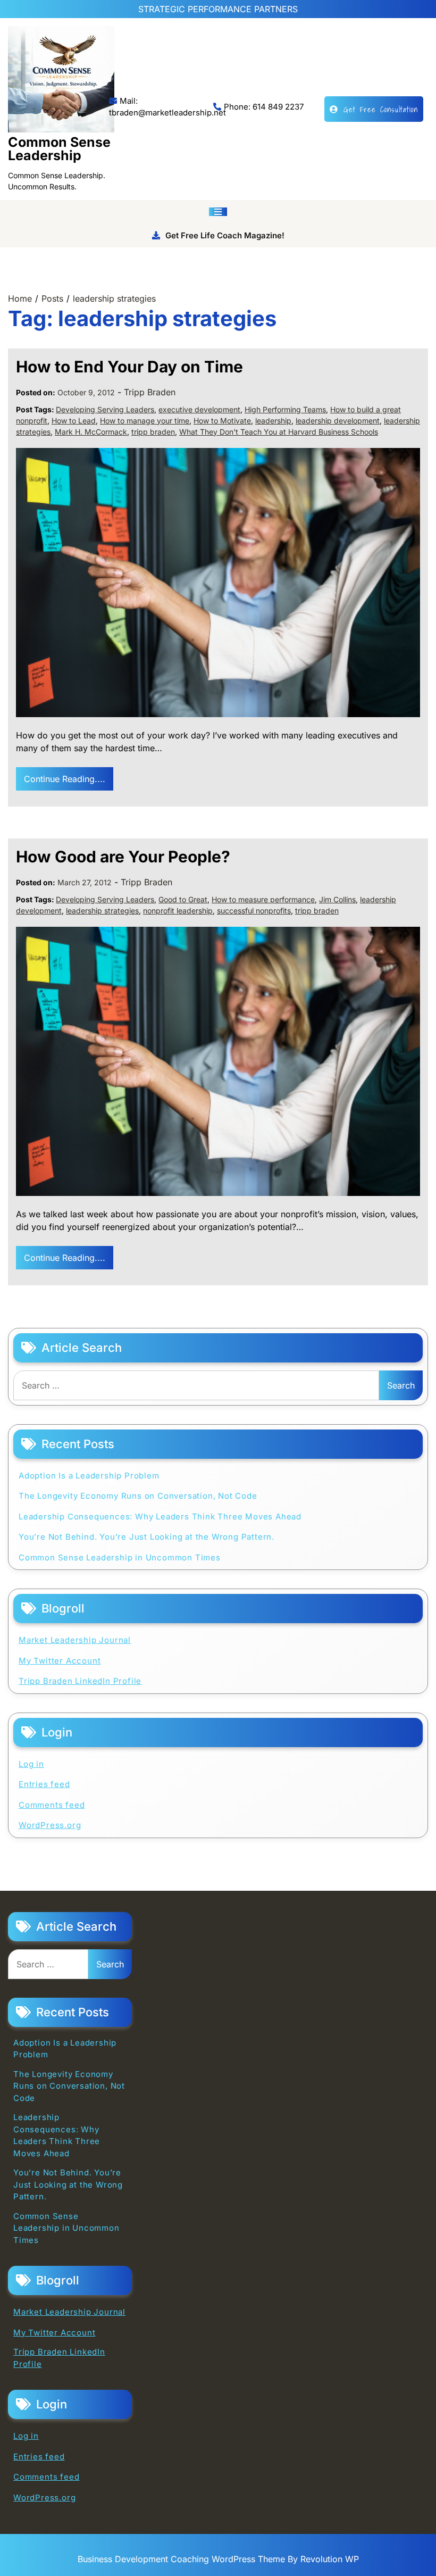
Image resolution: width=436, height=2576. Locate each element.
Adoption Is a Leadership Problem (89, 1476)
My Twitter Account (60, 1661)
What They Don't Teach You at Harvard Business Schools (279, 432)
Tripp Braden (150, 392)
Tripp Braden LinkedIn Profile (80, 1681)
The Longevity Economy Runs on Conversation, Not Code (138, 1496)
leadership (273, 421)
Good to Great (183, 899)
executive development (199, 409)
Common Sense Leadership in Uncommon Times (120, 1557)
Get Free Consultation (381, 109)
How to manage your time (145, 421)
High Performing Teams (285, 409)
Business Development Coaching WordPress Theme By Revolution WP (218, 2559)
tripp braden (153, 432)
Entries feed (44, 1784)
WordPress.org (50, 1825)
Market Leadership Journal (75, 1640)
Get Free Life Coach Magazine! (225, 235)
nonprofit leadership (178, 911)
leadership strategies (102, 911)
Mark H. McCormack (91, 432)
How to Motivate (222, 421)
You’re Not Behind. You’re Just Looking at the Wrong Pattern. (146, 1537)
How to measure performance (263, 899)
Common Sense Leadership (59, 149)
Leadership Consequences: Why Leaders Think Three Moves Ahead (160, 1516)
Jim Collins (337, 899)
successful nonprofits (254, 911)
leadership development (338, 421)
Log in (31, 1764)
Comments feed (52, 1805)
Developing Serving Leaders (105, 409)
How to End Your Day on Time (129, 367)
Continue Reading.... (65, 779)
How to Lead (74, 421)
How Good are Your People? (123, 857)
